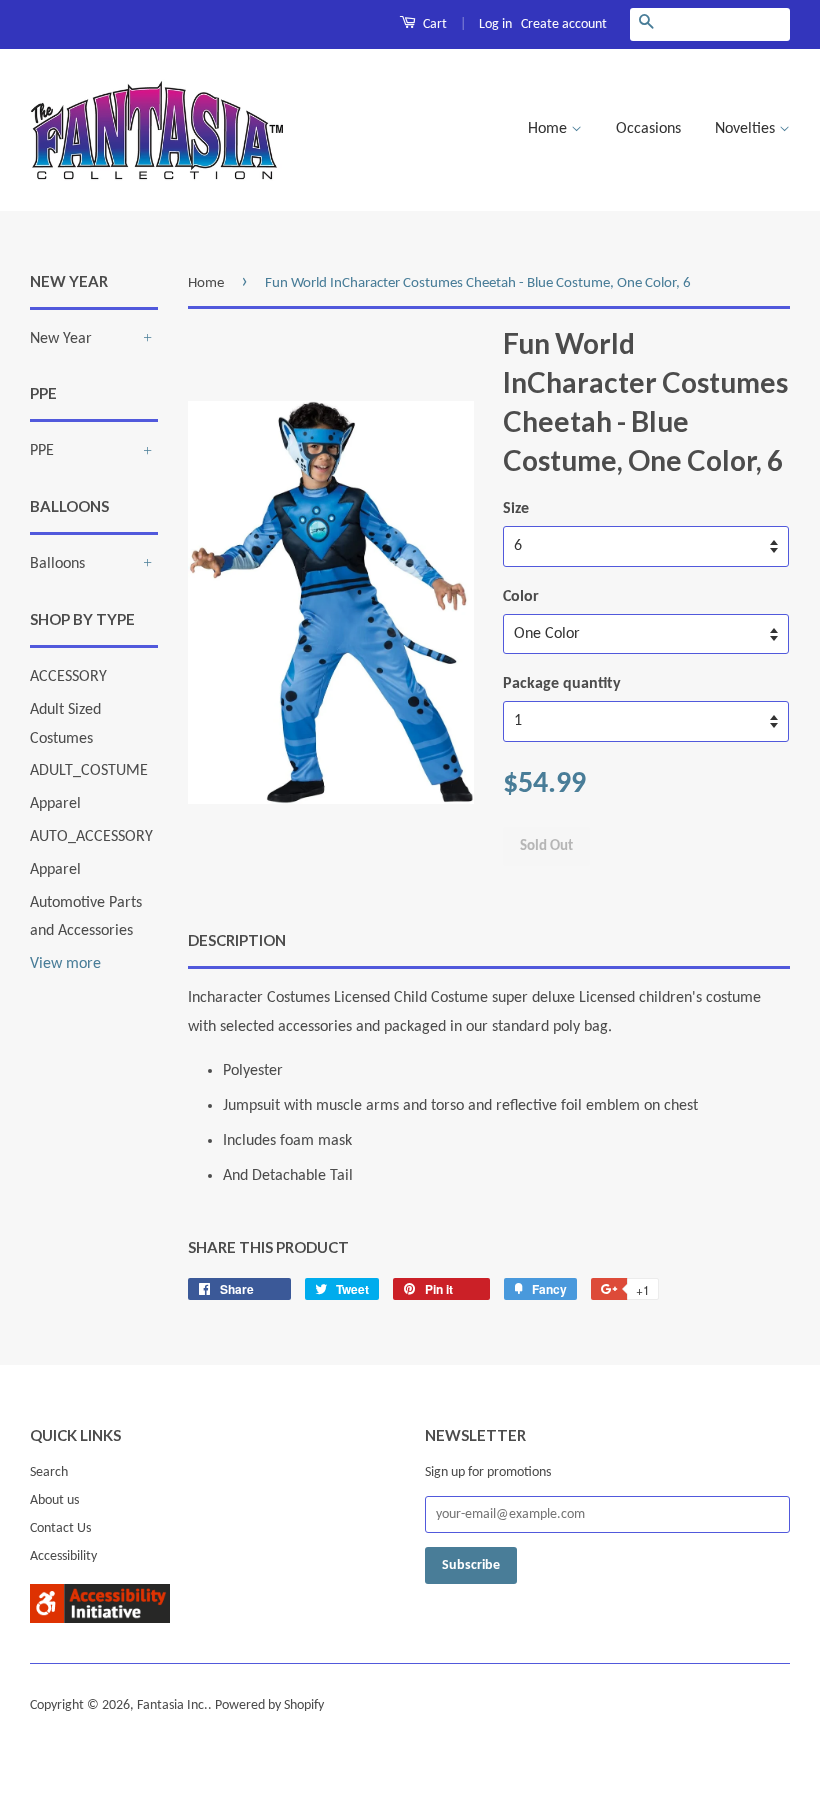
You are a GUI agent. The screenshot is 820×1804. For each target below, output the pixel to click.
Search (49, 1472)
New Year (61, 339)
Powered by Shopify (269, 1705)
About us (54, 1500)
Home (549, 129)
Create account (564, 24)
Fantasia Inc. (172, 1705)
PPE (42, 451)
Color (521, 597)
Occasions (648, 129)
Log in (495, 24)
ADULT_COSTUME (89, 771)
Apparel (55, 804)
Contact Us (60, 1528)
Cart (433, 24)
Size (516, 509)
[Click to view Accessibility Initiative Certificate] (100, 1619)
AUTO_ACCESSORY (91, 837)
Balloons (57, 564)
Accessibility (63, 1556)
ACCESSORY (68, 677)
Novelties (747, 129)
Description (237, 940)
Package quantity (562, 684)
